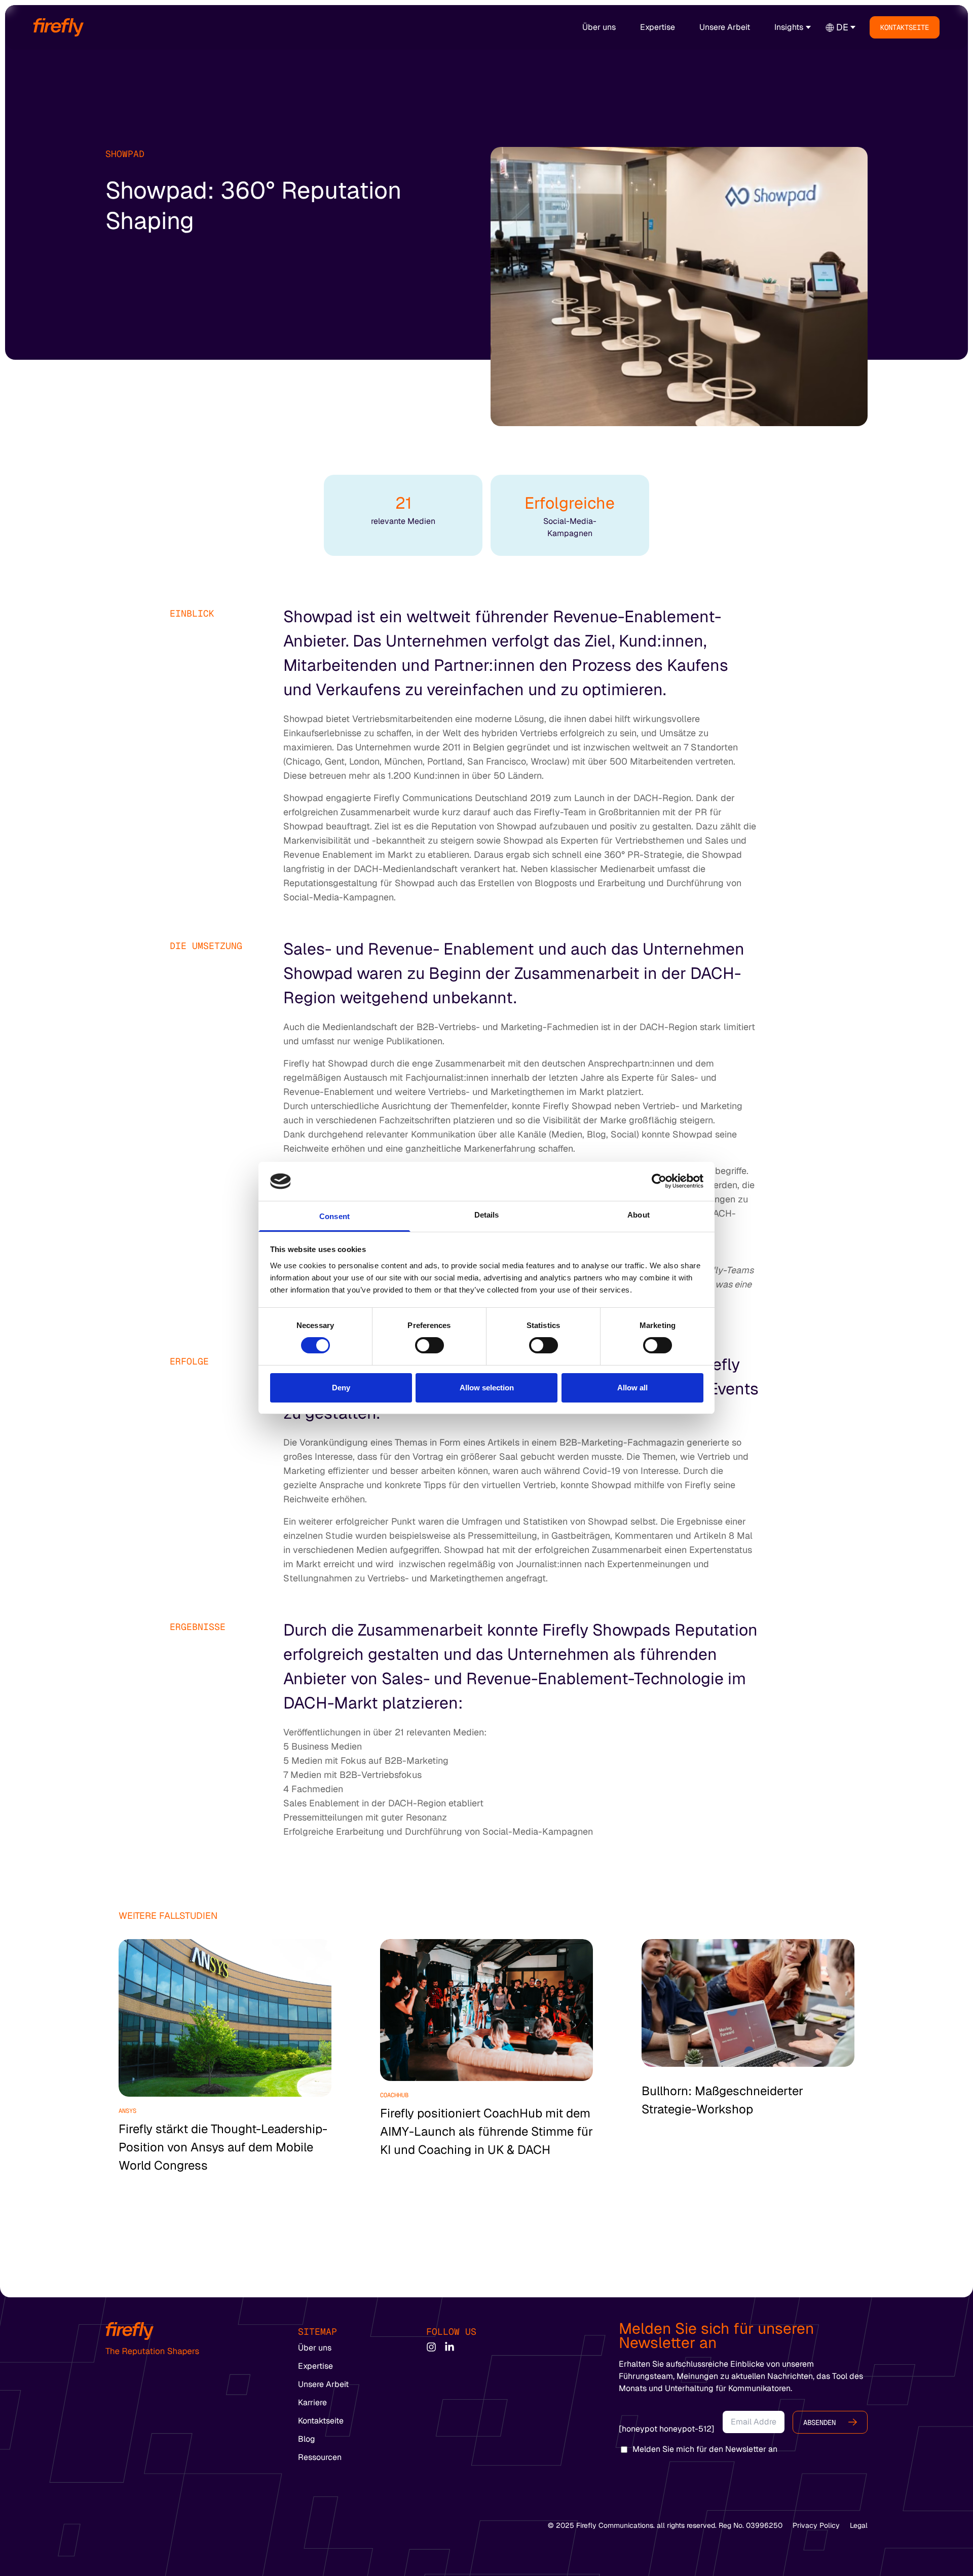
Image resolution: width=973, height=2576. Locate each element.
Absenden (819, 2422)
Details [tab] (487, 1215)
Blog (307, 2439)
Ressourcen (320, 2457)
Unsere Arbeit (725, 27)
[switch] (429, 1345)
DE (842, 27)
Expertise (658, 27)
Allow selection (487, 1388)
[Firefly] (59, 27)
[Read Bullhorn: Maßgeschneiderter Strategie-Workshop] (748, 2003)
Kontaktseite (905, 27)
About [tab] (639, 1215)
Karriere (312, 2402)
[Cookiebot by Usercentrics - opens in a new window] (659, 1181)
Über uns (599, 27)
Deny (341, 1388)
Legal (859, 2525)
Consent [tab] (334, 1216)
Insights (789, 27)
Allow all (632, 1388)
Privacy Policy (816, 2525)
